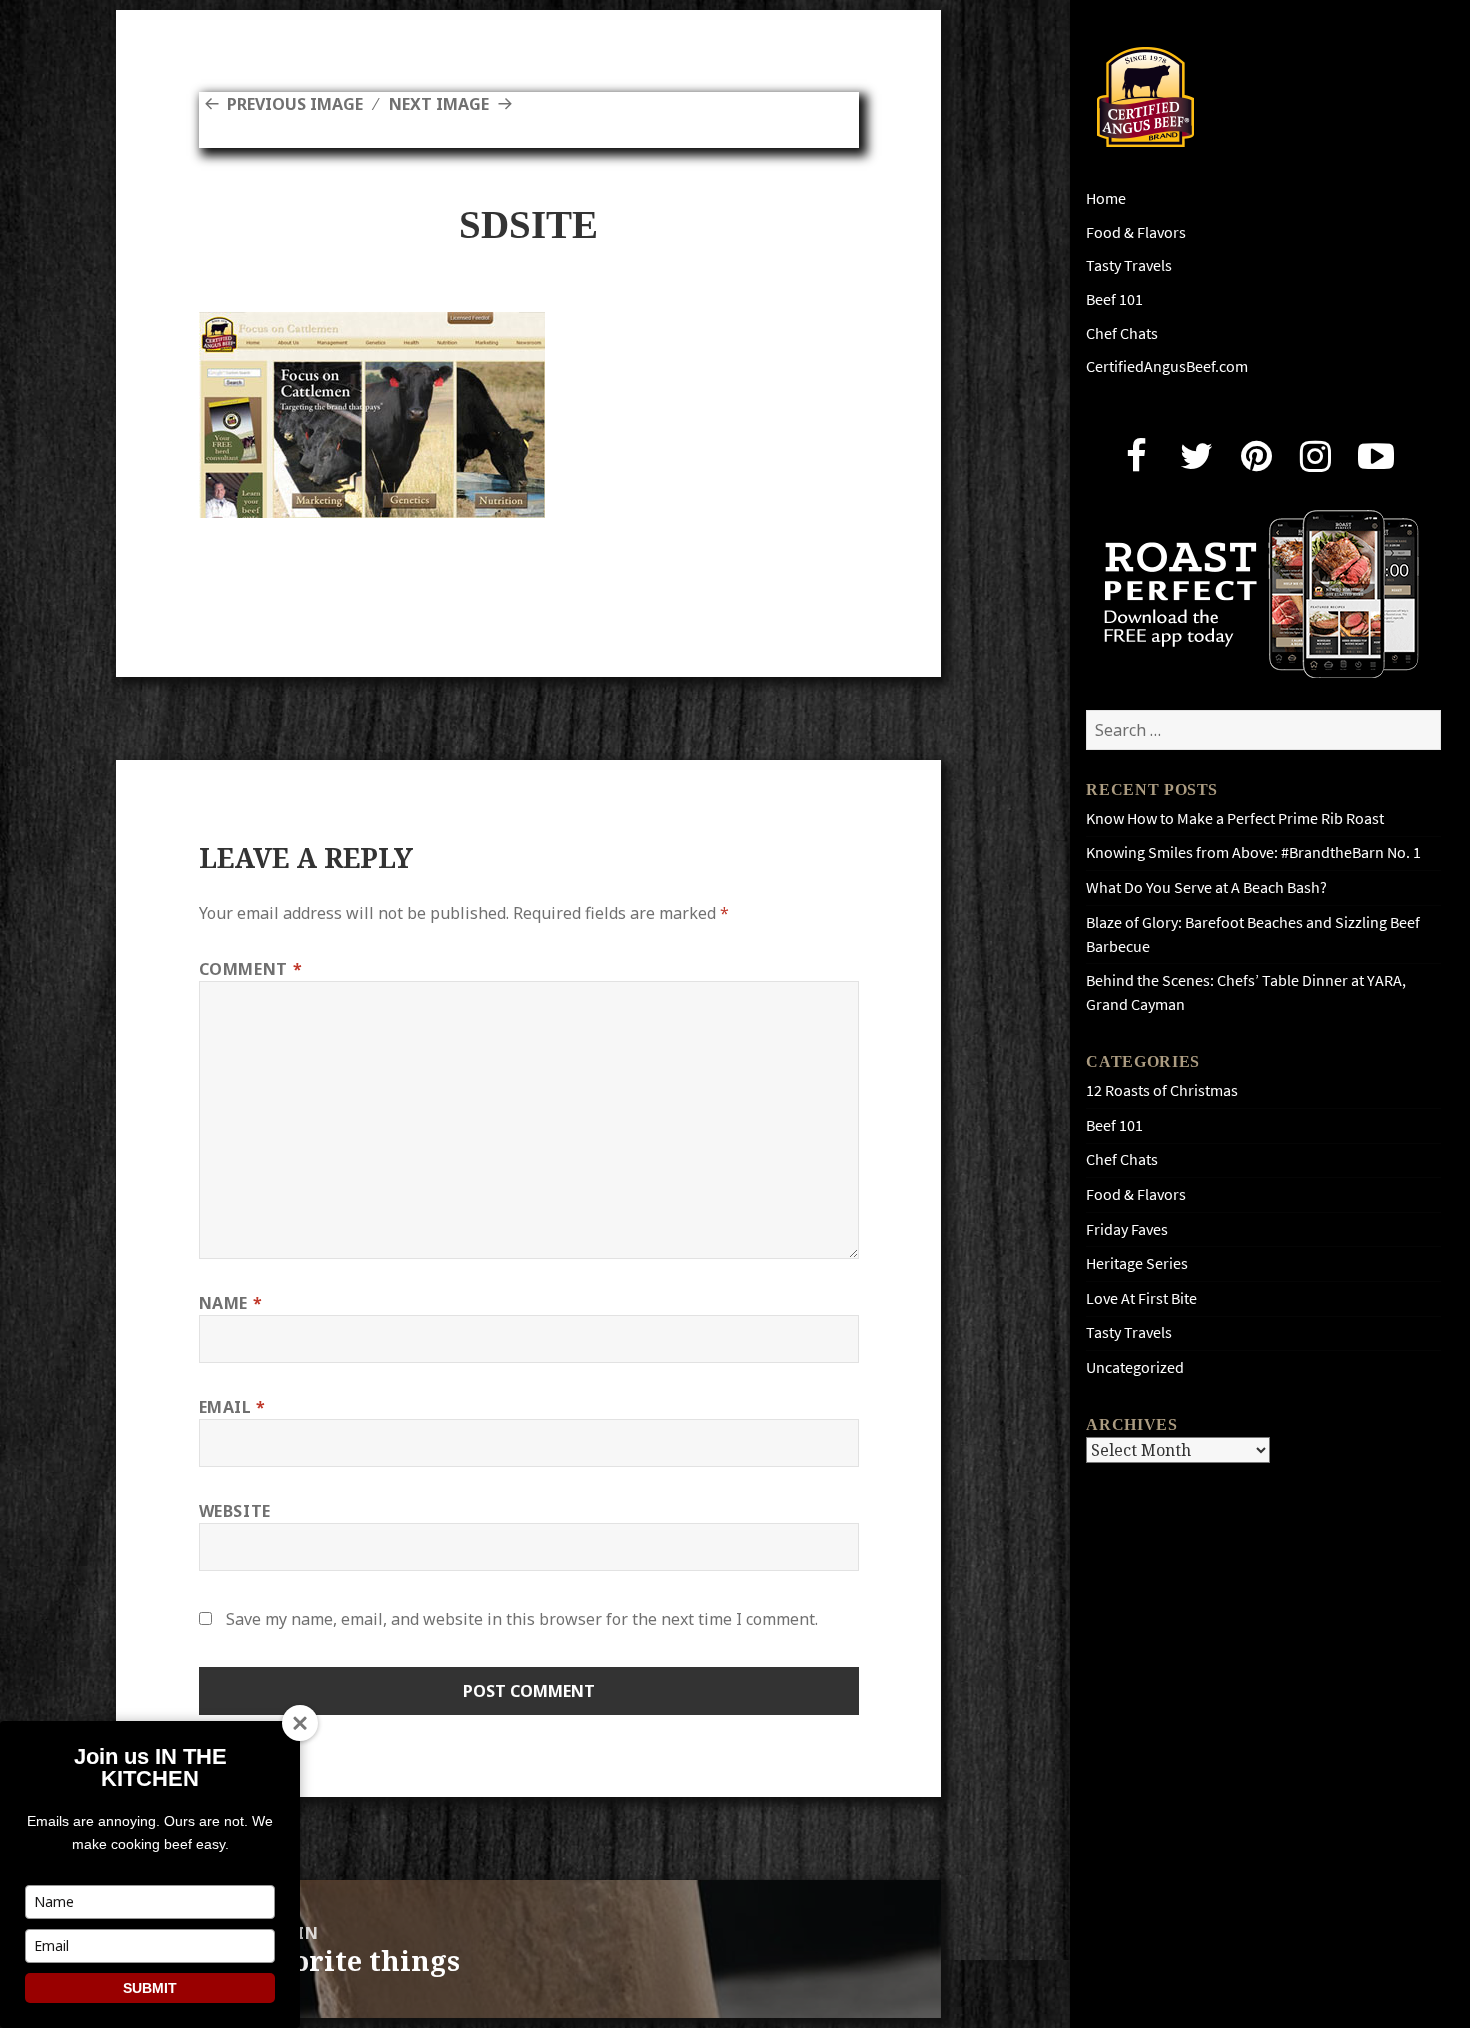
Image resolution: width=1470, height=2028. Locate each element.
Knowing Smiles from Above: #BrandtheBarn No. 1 (1253, 852)
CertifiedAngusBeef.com (1167, 366)
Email (232, 1407)
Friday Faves (1127, 1229)
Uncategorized (1135, 1367)
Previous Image (295, 104)
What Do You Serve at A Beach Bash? (1206, 887)
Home (1106, 198)
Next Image (439, 104)
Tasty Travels (1129, 265)
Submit (150, 1988)
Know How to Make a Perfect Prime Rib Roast (1235, 818)
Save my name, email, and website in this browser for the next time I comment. (522, 1619)
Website (235, 1511)
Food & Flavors (1136, 232)
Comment (251, 969)
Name (231, 1303)
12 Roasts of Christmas (1162, 1090)
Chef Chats (1122, 333)
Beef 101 (1114, 299)
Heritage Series (1137, 1263)
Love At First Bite (1141, 1298)
